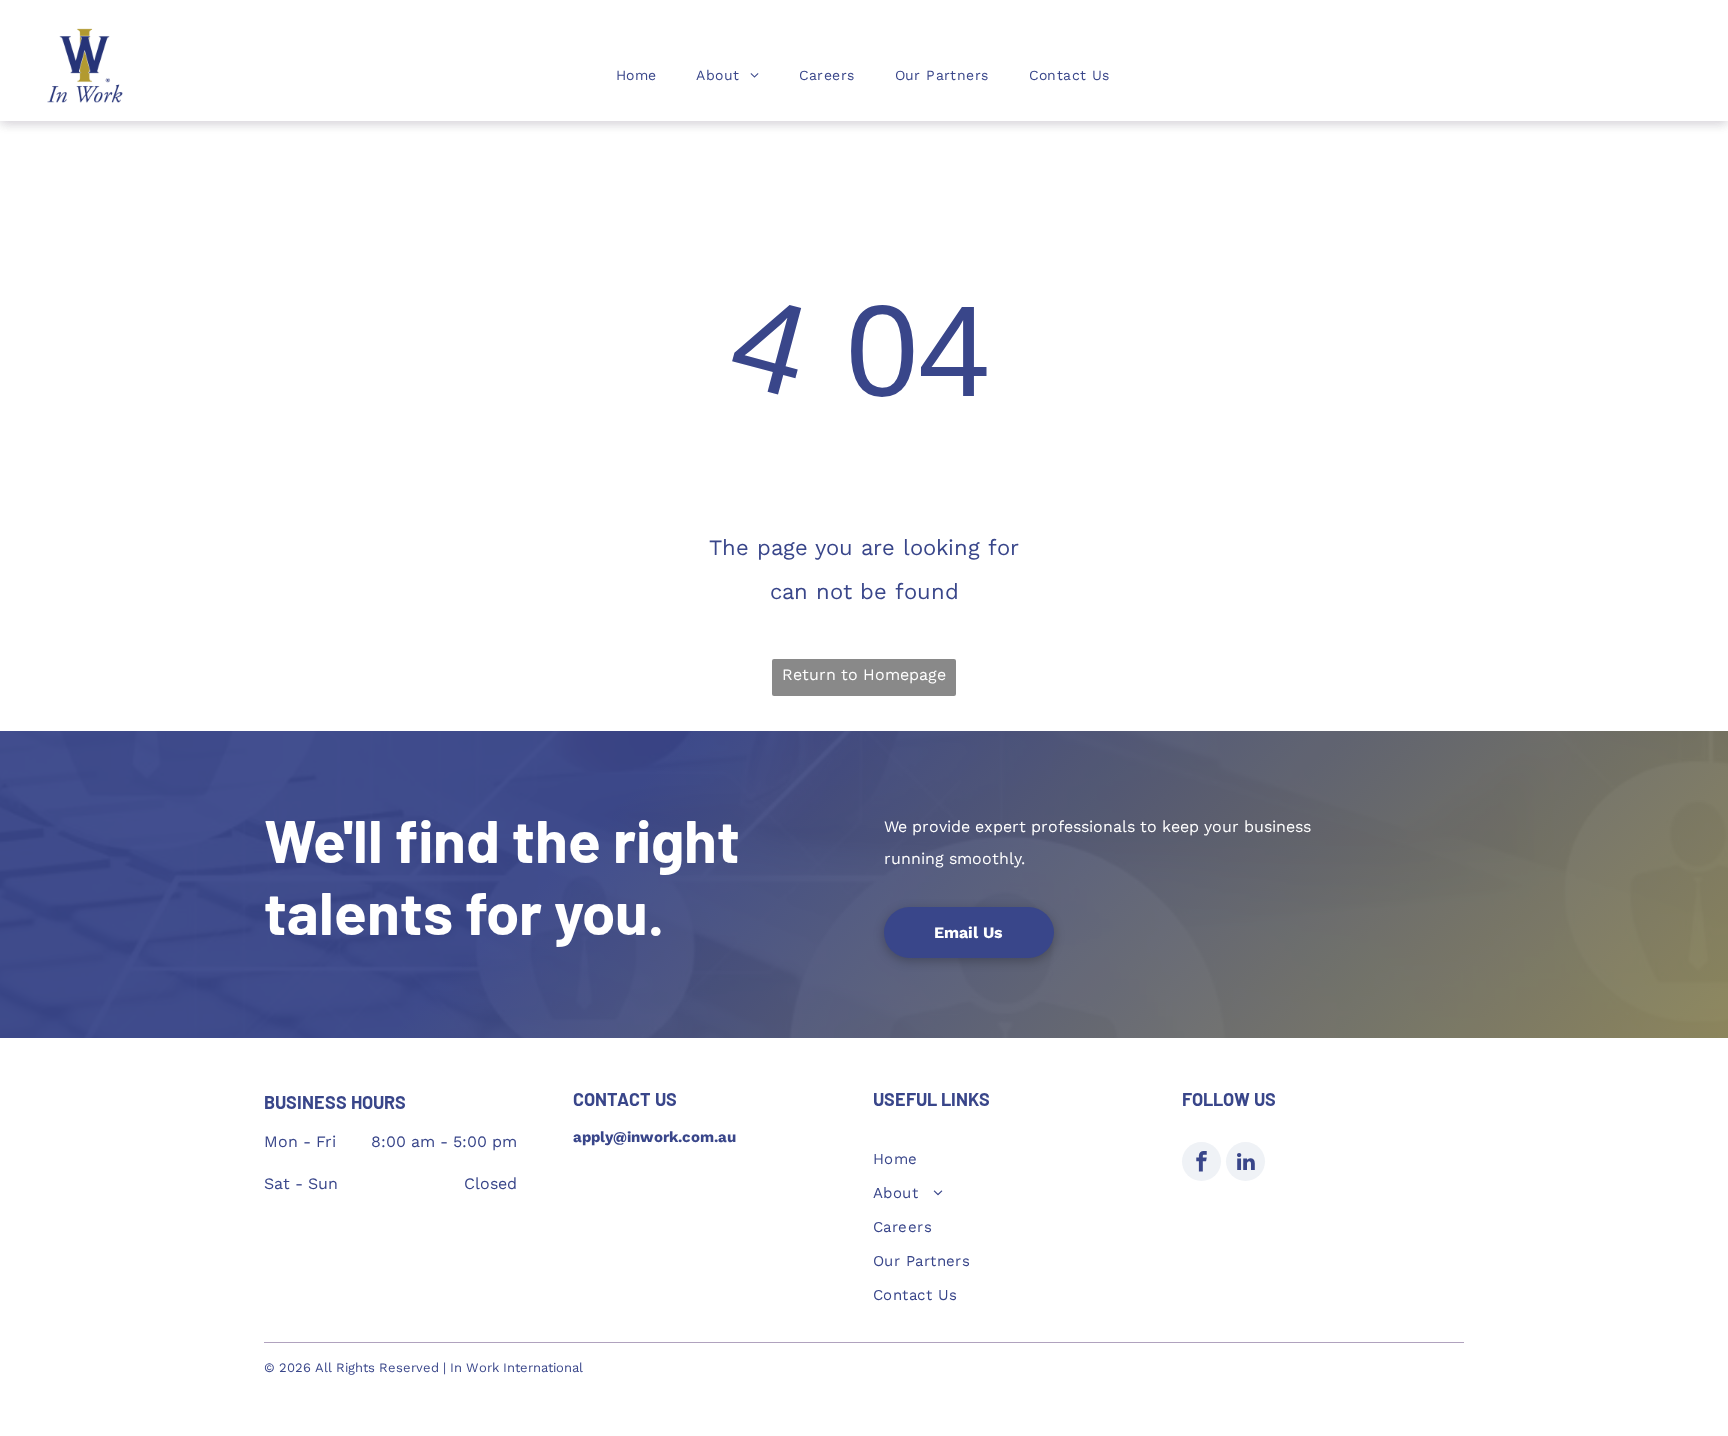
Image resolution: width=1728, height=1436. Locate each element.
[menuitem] (636, 75)
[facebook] (1201, 1164)
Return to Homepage (864, 674)
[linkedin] (1245, 1164)
